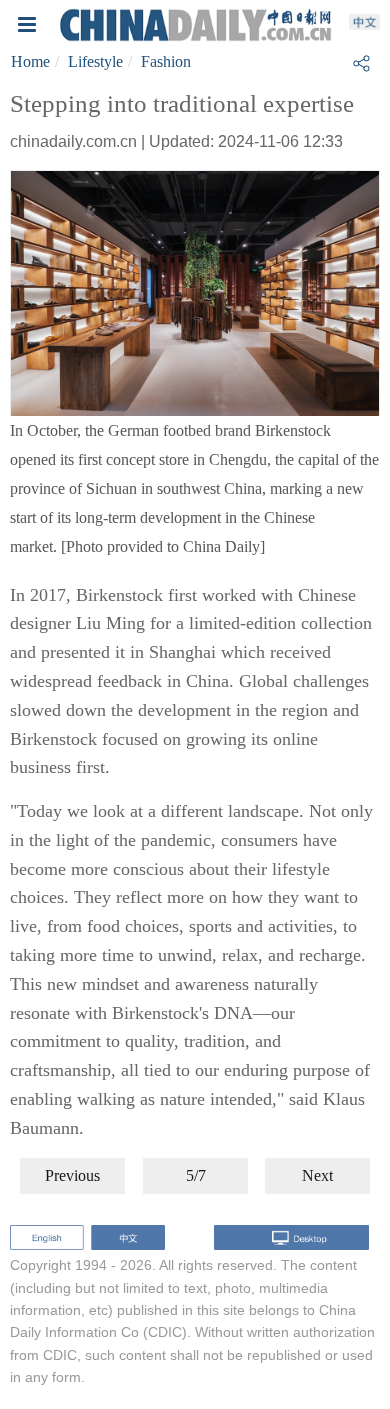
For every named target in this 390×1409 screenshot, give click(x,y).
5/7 (196, 1175)
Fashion (166, 61)
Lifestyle (95, 61)
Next (317, 1175)
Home (30, 61)
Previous (72, 1175)
